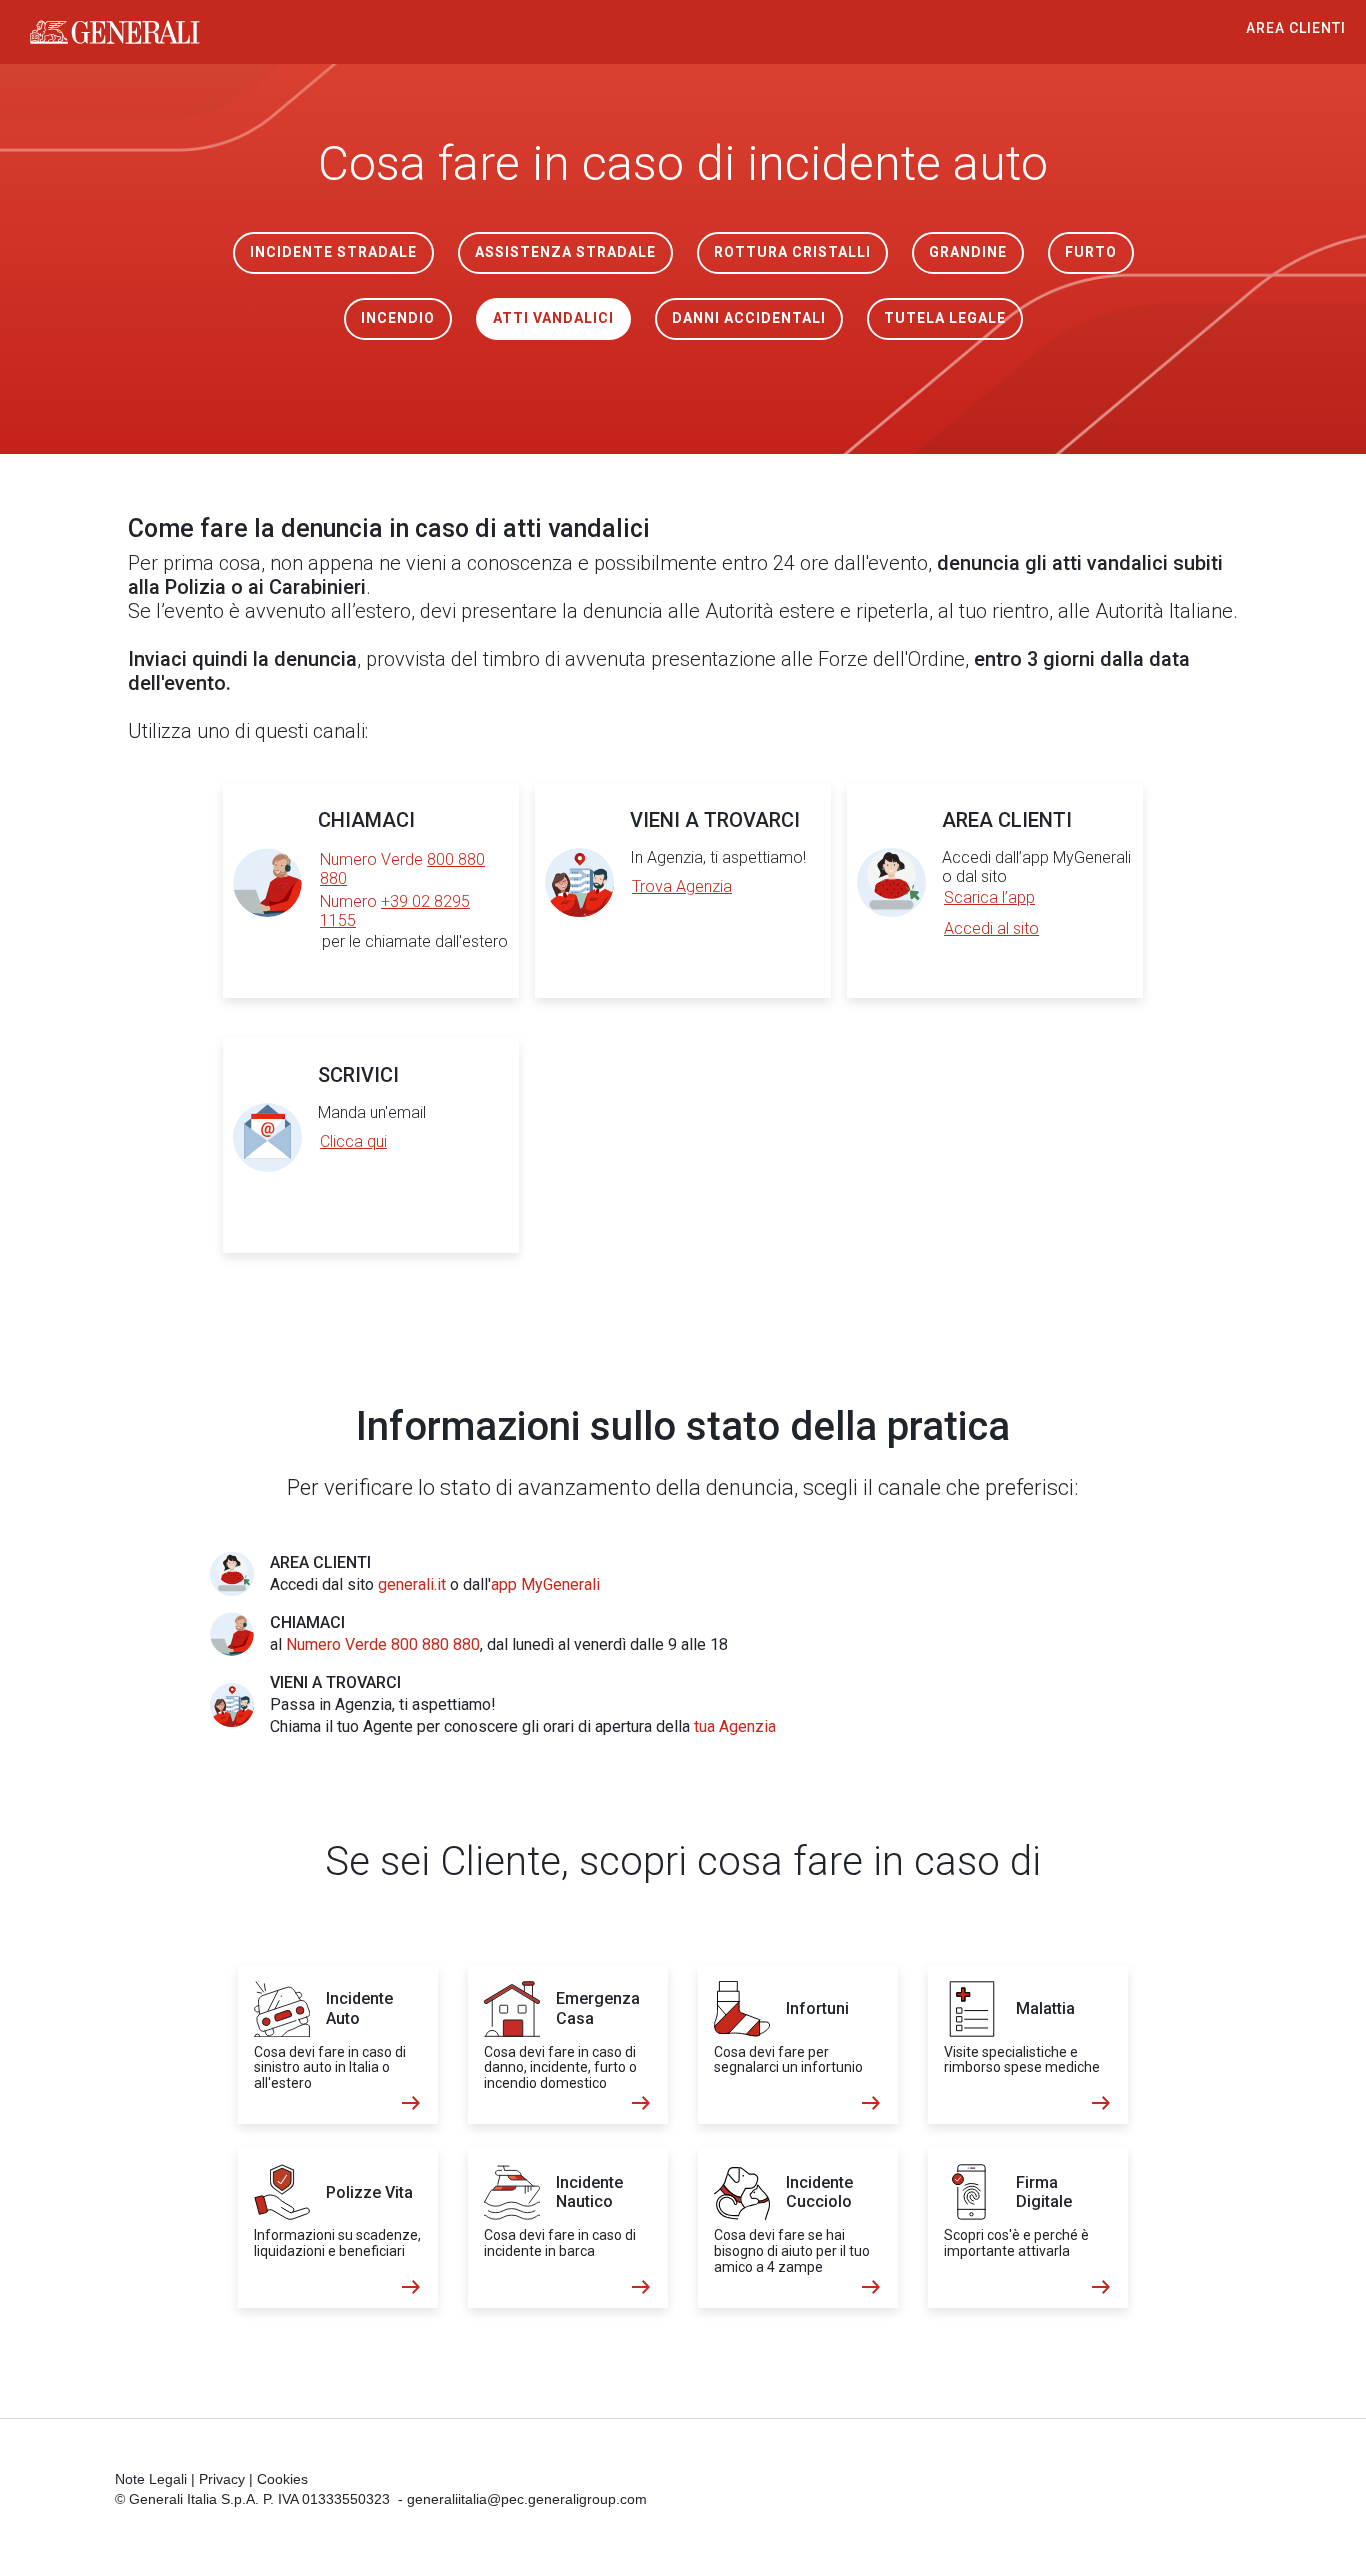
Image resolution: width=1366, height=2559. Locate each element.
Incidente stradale (333, 252)
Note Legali (151, 2479)
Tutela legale (945, 318)
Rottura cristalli (792, 252)
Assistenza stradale (565, 252)
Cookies (282, 2479)
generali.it (412, 1584)
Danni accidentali (749, 318)
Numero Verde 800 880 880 (383, 1644)
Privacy (222, 2479)
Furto (1091, 252)
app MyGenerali (545, 1584)
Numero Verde (402, 869)
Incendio (398, 318)
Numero (395, 911)
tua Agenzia (735, 1726)
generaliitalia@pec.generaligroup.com (527, 2499)
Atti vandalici (553, 318)
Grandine (968, 252)
